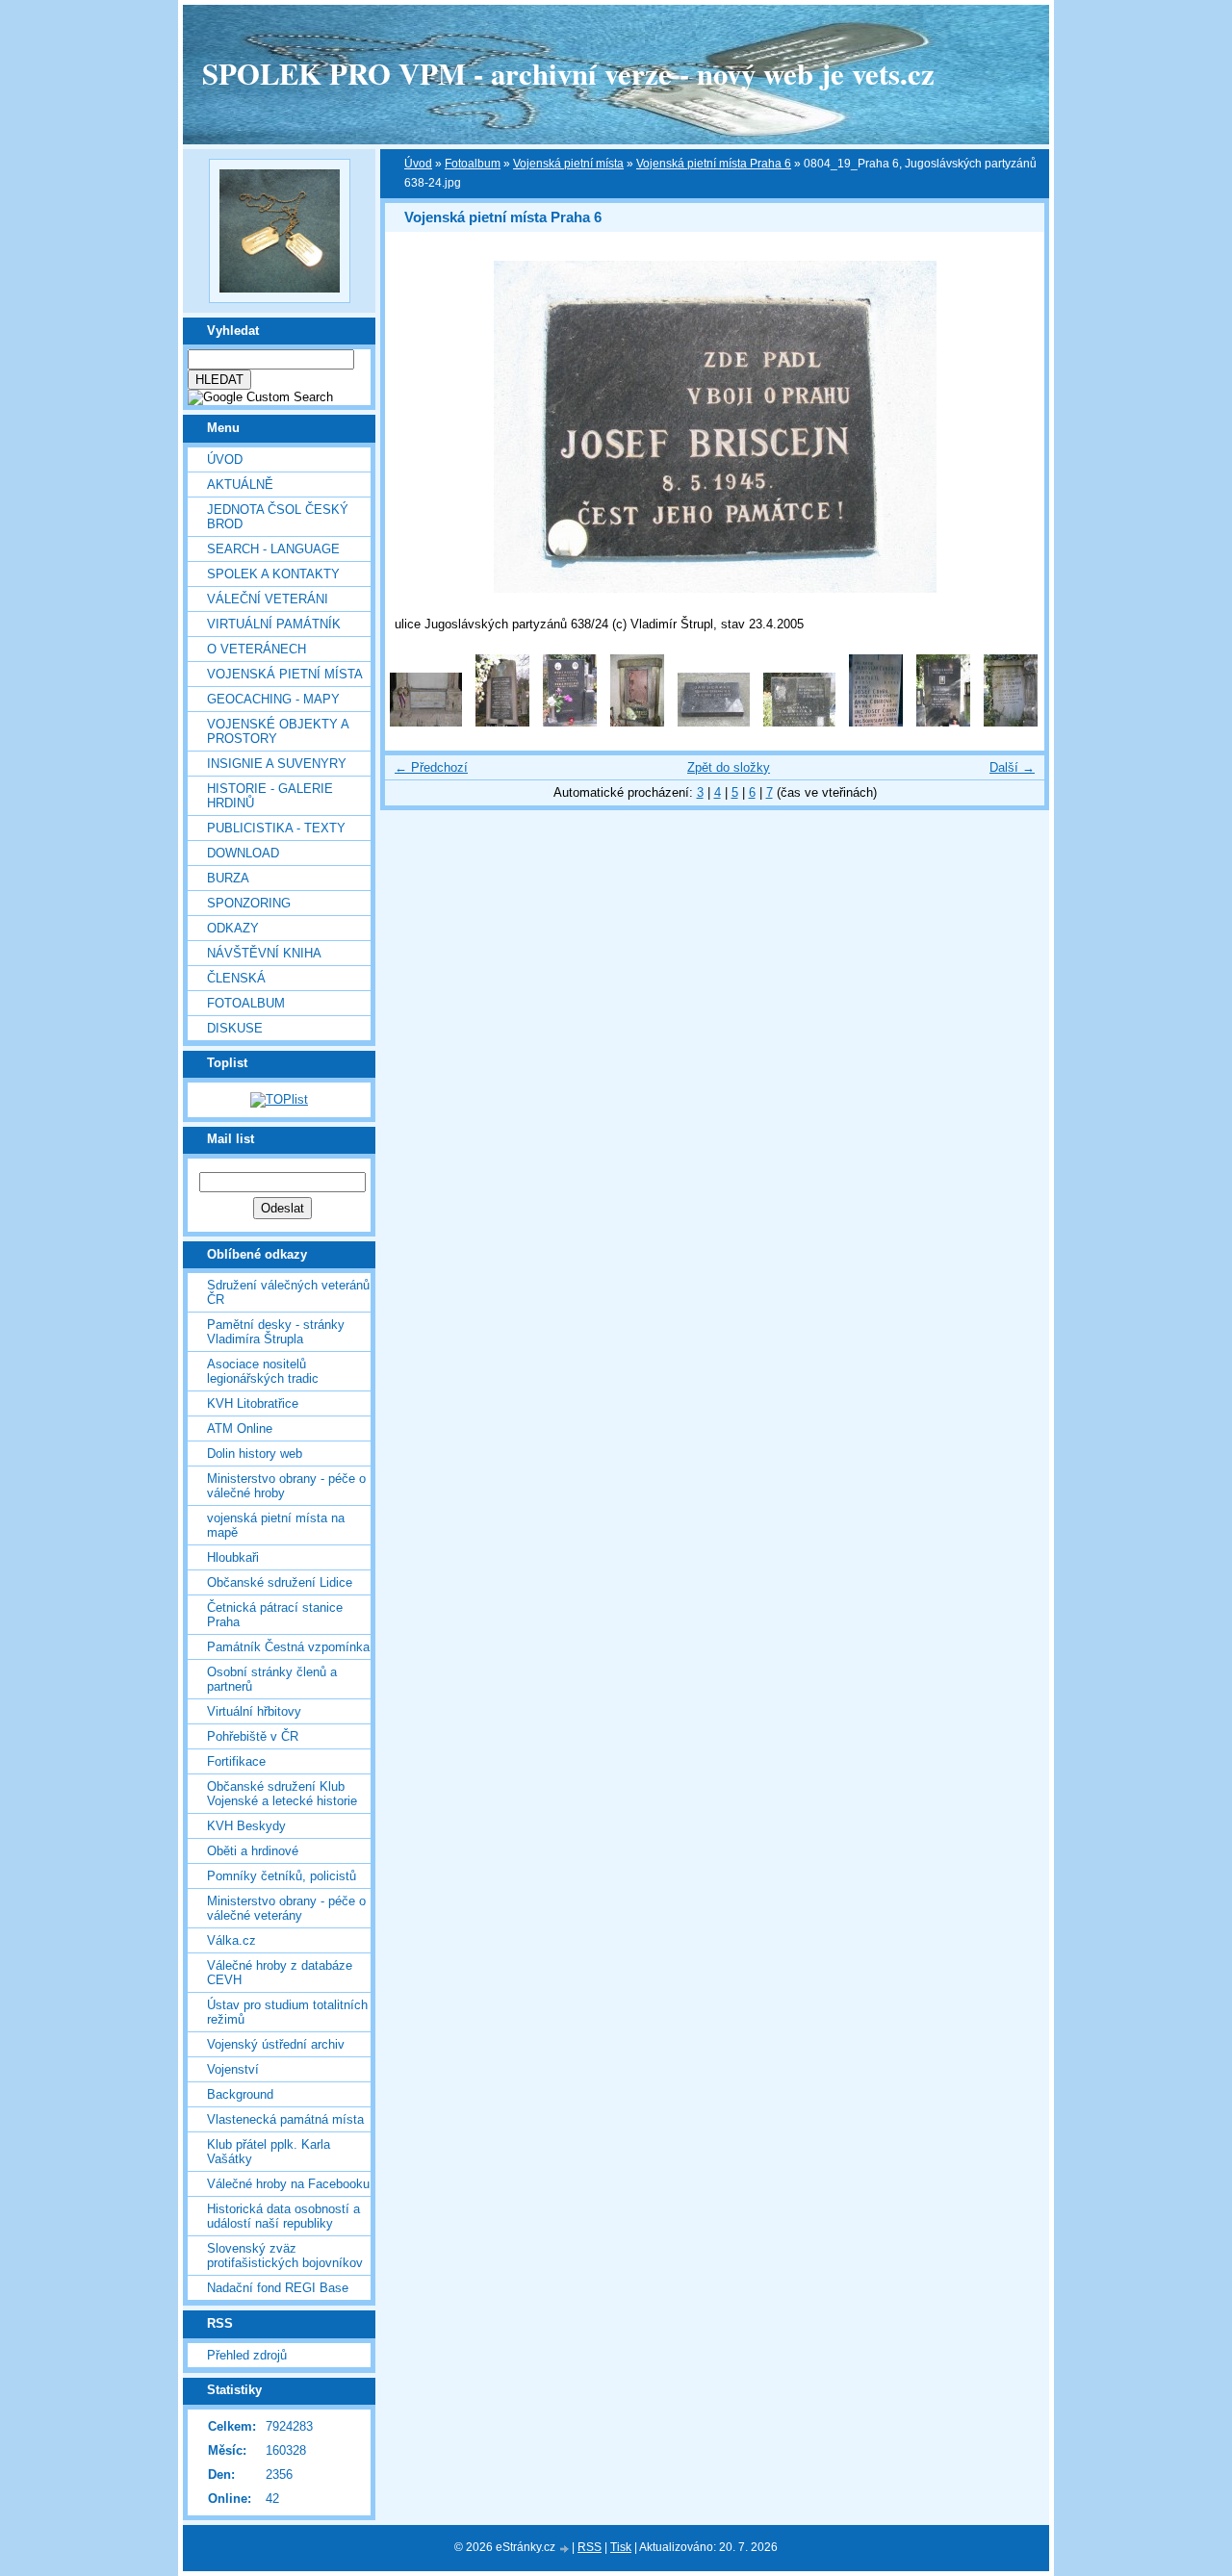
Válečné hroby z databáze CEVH (280, 1973)
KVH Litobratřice (253, 1403)
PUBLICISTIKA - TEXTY (276, 828)
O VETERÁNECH (257, 649)
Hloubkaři (233, 1557)
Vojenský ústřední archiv (276, 2044)
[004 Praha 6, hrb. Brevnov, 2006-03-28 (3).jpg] (637, 722)
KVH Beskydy (246, 1826)
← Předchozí (431, 767)
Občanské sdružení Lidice (280, 1582)
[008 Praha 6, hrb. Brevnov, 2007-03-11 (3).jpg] (943, 722)
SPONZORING (249, 903)
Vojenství (233, 2069)
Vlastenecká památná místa (285, 2119)
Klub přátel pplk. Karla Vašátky (269, 2152)
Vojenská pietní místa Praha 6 (714, 164)
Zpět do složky (729, 767)
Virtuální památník (274, 624)
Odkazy (233, 928)
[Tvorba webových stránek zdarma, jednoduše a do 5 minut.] (565, 2549)
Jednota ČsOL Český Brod (278, 517)
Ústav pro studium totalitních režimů (287, 2012)
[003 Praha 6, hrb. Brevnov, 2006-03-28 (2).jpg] (570, 722)
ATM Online (240, 1428)
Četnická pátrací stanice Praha (275, 1615)
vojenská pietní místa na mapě (276, 1525)
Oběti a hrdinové (253, 1851)
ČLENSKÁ (236, 978)
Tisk (621, 2547)
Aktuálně (240, 485)
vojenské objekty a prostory (278, 731)
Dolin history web (255, 1454)
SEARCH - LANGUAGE (273, 549)
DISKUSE (235, 1028)
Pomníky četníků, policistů (282, 1876)
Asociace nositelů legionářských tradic (263, 1371)
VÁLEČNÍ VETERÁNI (268, 599)
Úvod (225, 459)
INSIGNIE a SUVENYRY (277, 764)
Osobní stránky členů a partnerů (272, 1679)
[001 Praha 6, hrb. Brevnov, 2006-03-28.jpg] (426, 722)
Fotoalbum (246, 1003)
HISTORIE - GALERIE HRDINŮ (270, 796)
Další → (1012, 767)
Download (243, 853)
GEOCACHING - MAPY (273, 699)
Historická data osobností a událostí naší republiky (283, 2216)
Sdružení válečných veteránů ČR (288, 1292)
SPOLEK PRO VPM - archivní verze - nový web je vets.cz (568, 73)
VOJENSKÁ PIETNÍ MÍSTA (285, 674)
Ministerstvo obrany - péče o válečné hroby (286, 1486)
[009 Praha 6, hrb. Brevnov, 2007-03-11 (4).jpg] (1011, 722)
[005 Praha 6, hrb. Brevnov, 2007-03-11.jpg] (714, 722)
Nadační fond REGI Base (278, 2288)
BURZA (228, 878)
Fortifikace (236, 1761)
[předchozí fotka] (416, 427)
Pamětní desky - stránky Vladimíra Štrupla (276, 1332)
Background (240, 2094)
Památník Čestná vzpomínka (288, 1647)
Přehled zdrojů (247, 2355)
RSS (590, 2547)
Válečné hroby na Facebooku (288, 2184)
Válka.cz (231, 1940)
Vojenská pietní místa (568, 164)
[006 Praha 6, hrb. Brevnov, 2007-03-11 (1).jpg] (799, 722)
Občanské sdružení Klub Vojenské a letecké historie (282, 1794)
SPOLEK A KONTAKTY (273, 574)
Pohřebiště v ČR (253, 1736)
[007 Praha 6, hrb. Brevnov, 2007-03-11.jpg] (876, 722)
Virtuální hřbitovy (254, 1711)
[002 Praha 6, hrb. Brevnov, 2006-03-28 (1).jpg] (502, 722)
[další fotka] (1013, 427)
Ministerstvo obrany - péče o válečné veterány (286, 1908)
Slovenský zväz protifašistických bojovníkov (285, 2256)
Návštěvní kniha (264, 953)
